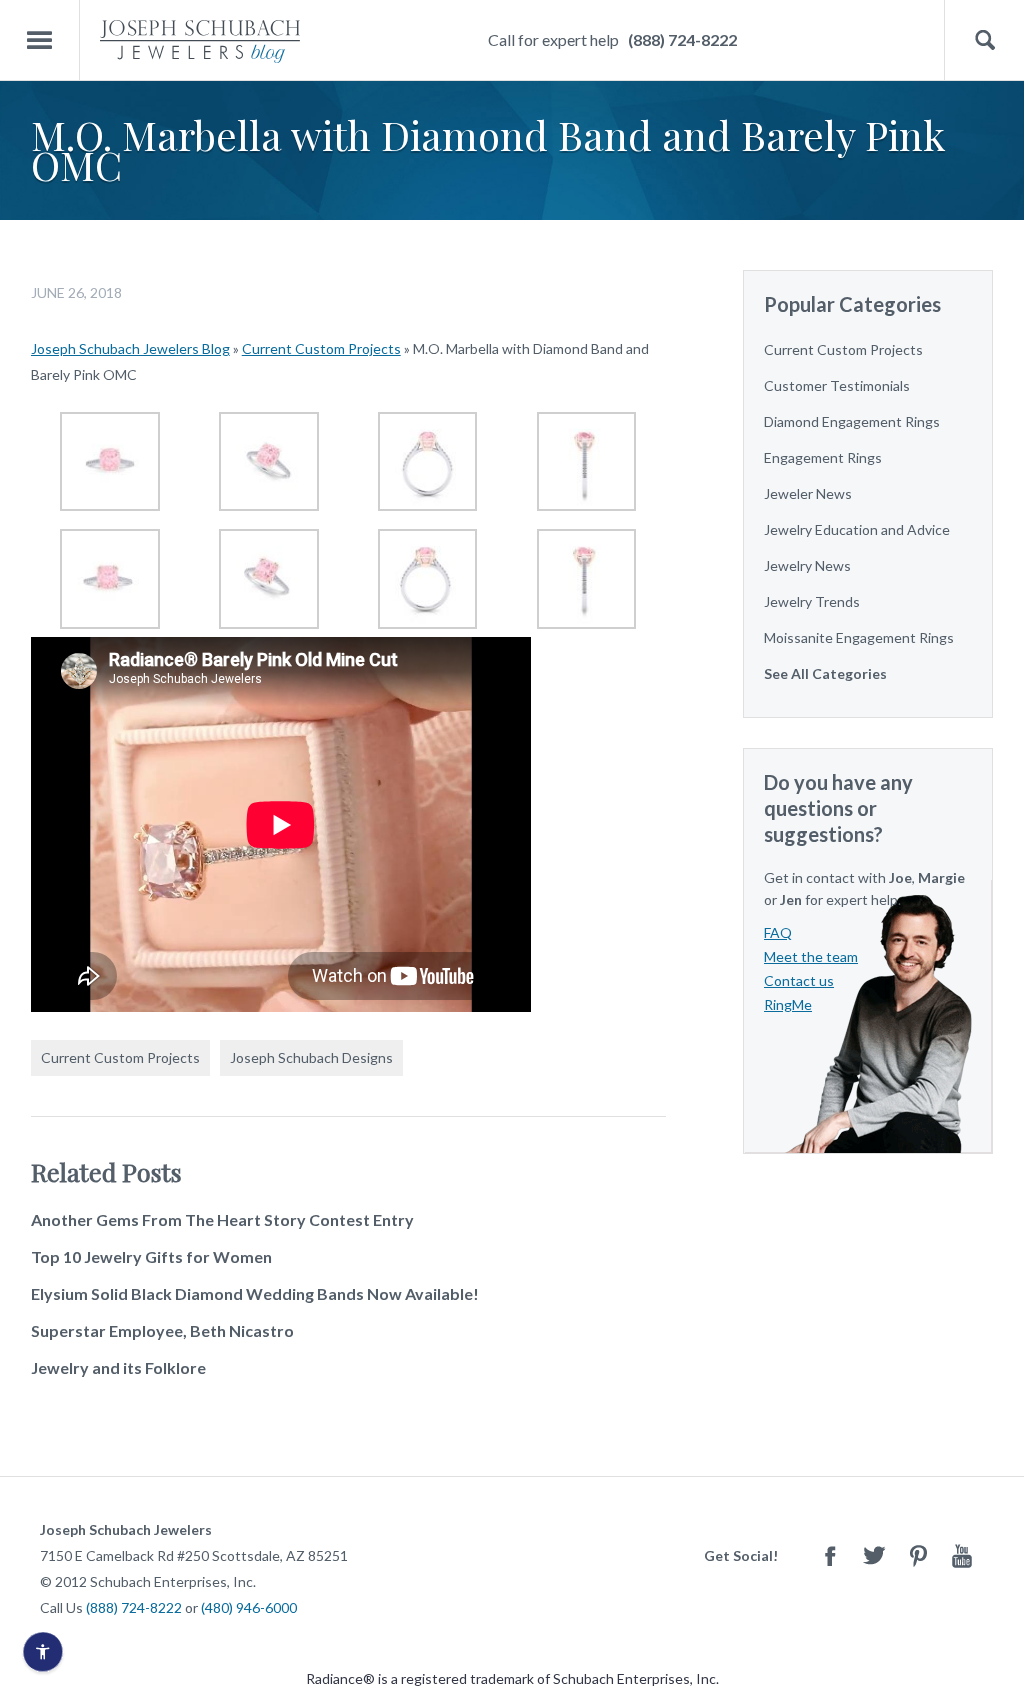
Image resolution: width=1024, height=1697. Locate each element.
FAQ (778, 932)
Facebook (830, 1555)
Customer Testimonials (837, 385)
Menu (40, 40)
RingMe (788, 1004)
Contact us (799, 980)
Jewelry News (807, 565)
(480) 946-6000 (249, 1607)
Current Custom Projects (321, 348)
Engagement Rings (823, 457)
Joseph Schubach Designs (311, 1057)
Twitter (874, 1555)
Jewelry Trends (812, 601)
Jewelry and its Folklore (118, 1367)
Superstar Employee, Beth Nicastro (162, 1330)
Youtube (962, 1555)
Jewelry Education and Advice (857, 529)
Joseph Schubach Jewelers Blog (130, 348)
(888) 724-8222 (682, 39)
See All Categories (825, 673)
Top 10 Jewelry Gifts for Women (151, 1256)
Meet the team (811, 956)
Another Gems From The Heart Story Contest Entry (222, 1219)
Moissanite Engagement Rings (859, 637)
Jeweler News (808, 493)
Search (984, 40)
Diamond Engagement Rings (852, 421)
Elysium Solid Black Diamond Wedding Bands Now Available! (255, 1293)
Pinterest (918, 1555)
